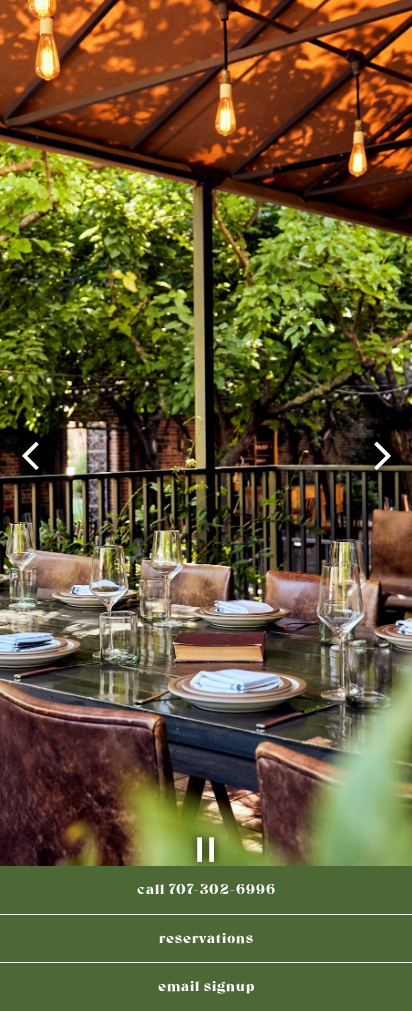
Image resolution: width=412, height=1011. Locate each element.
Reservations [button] (206, 938)
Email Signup (206, 986)
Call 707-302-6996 (206, 889)
